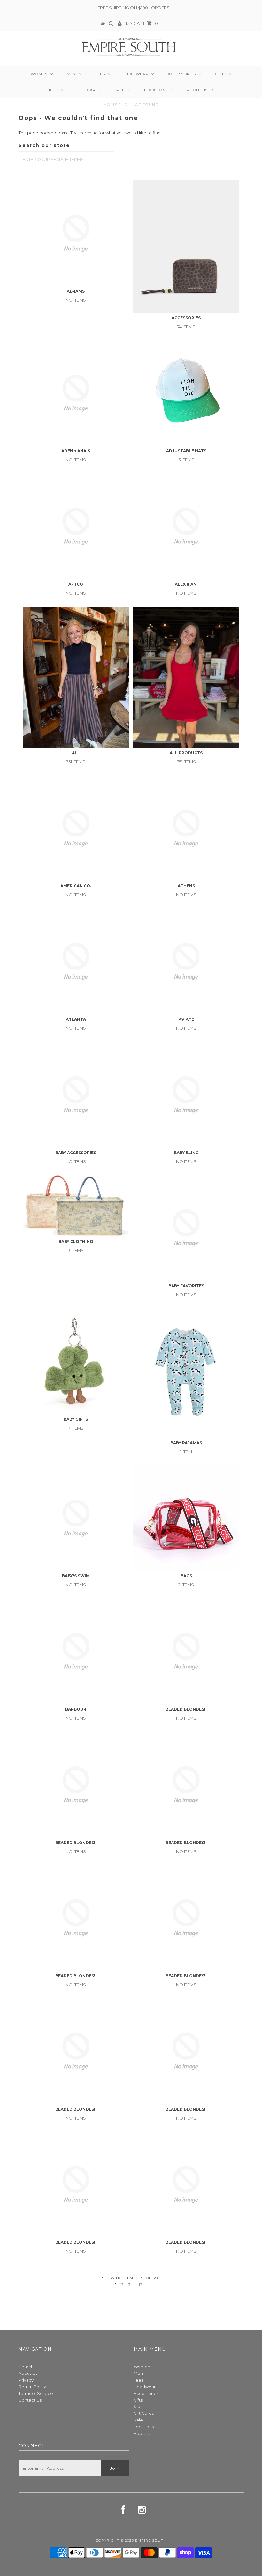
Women (39, 74)
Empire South (151, 2540)
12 (141, 2285)
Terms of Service (36, 2393)
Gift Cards (89, 90)
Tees (100, 74)
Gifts (220, 74)
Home (110, 104)
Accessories (182, 74)
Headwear (136, 74)
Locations (156, 90)
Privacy (26, 2380)
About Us (197, 90)
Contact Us (30, 2400)
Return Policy (32, 2387)
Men (71, 74)
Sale (120, 90)
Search (26, 2367)
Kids (53, 90)
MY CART (142, 23)
